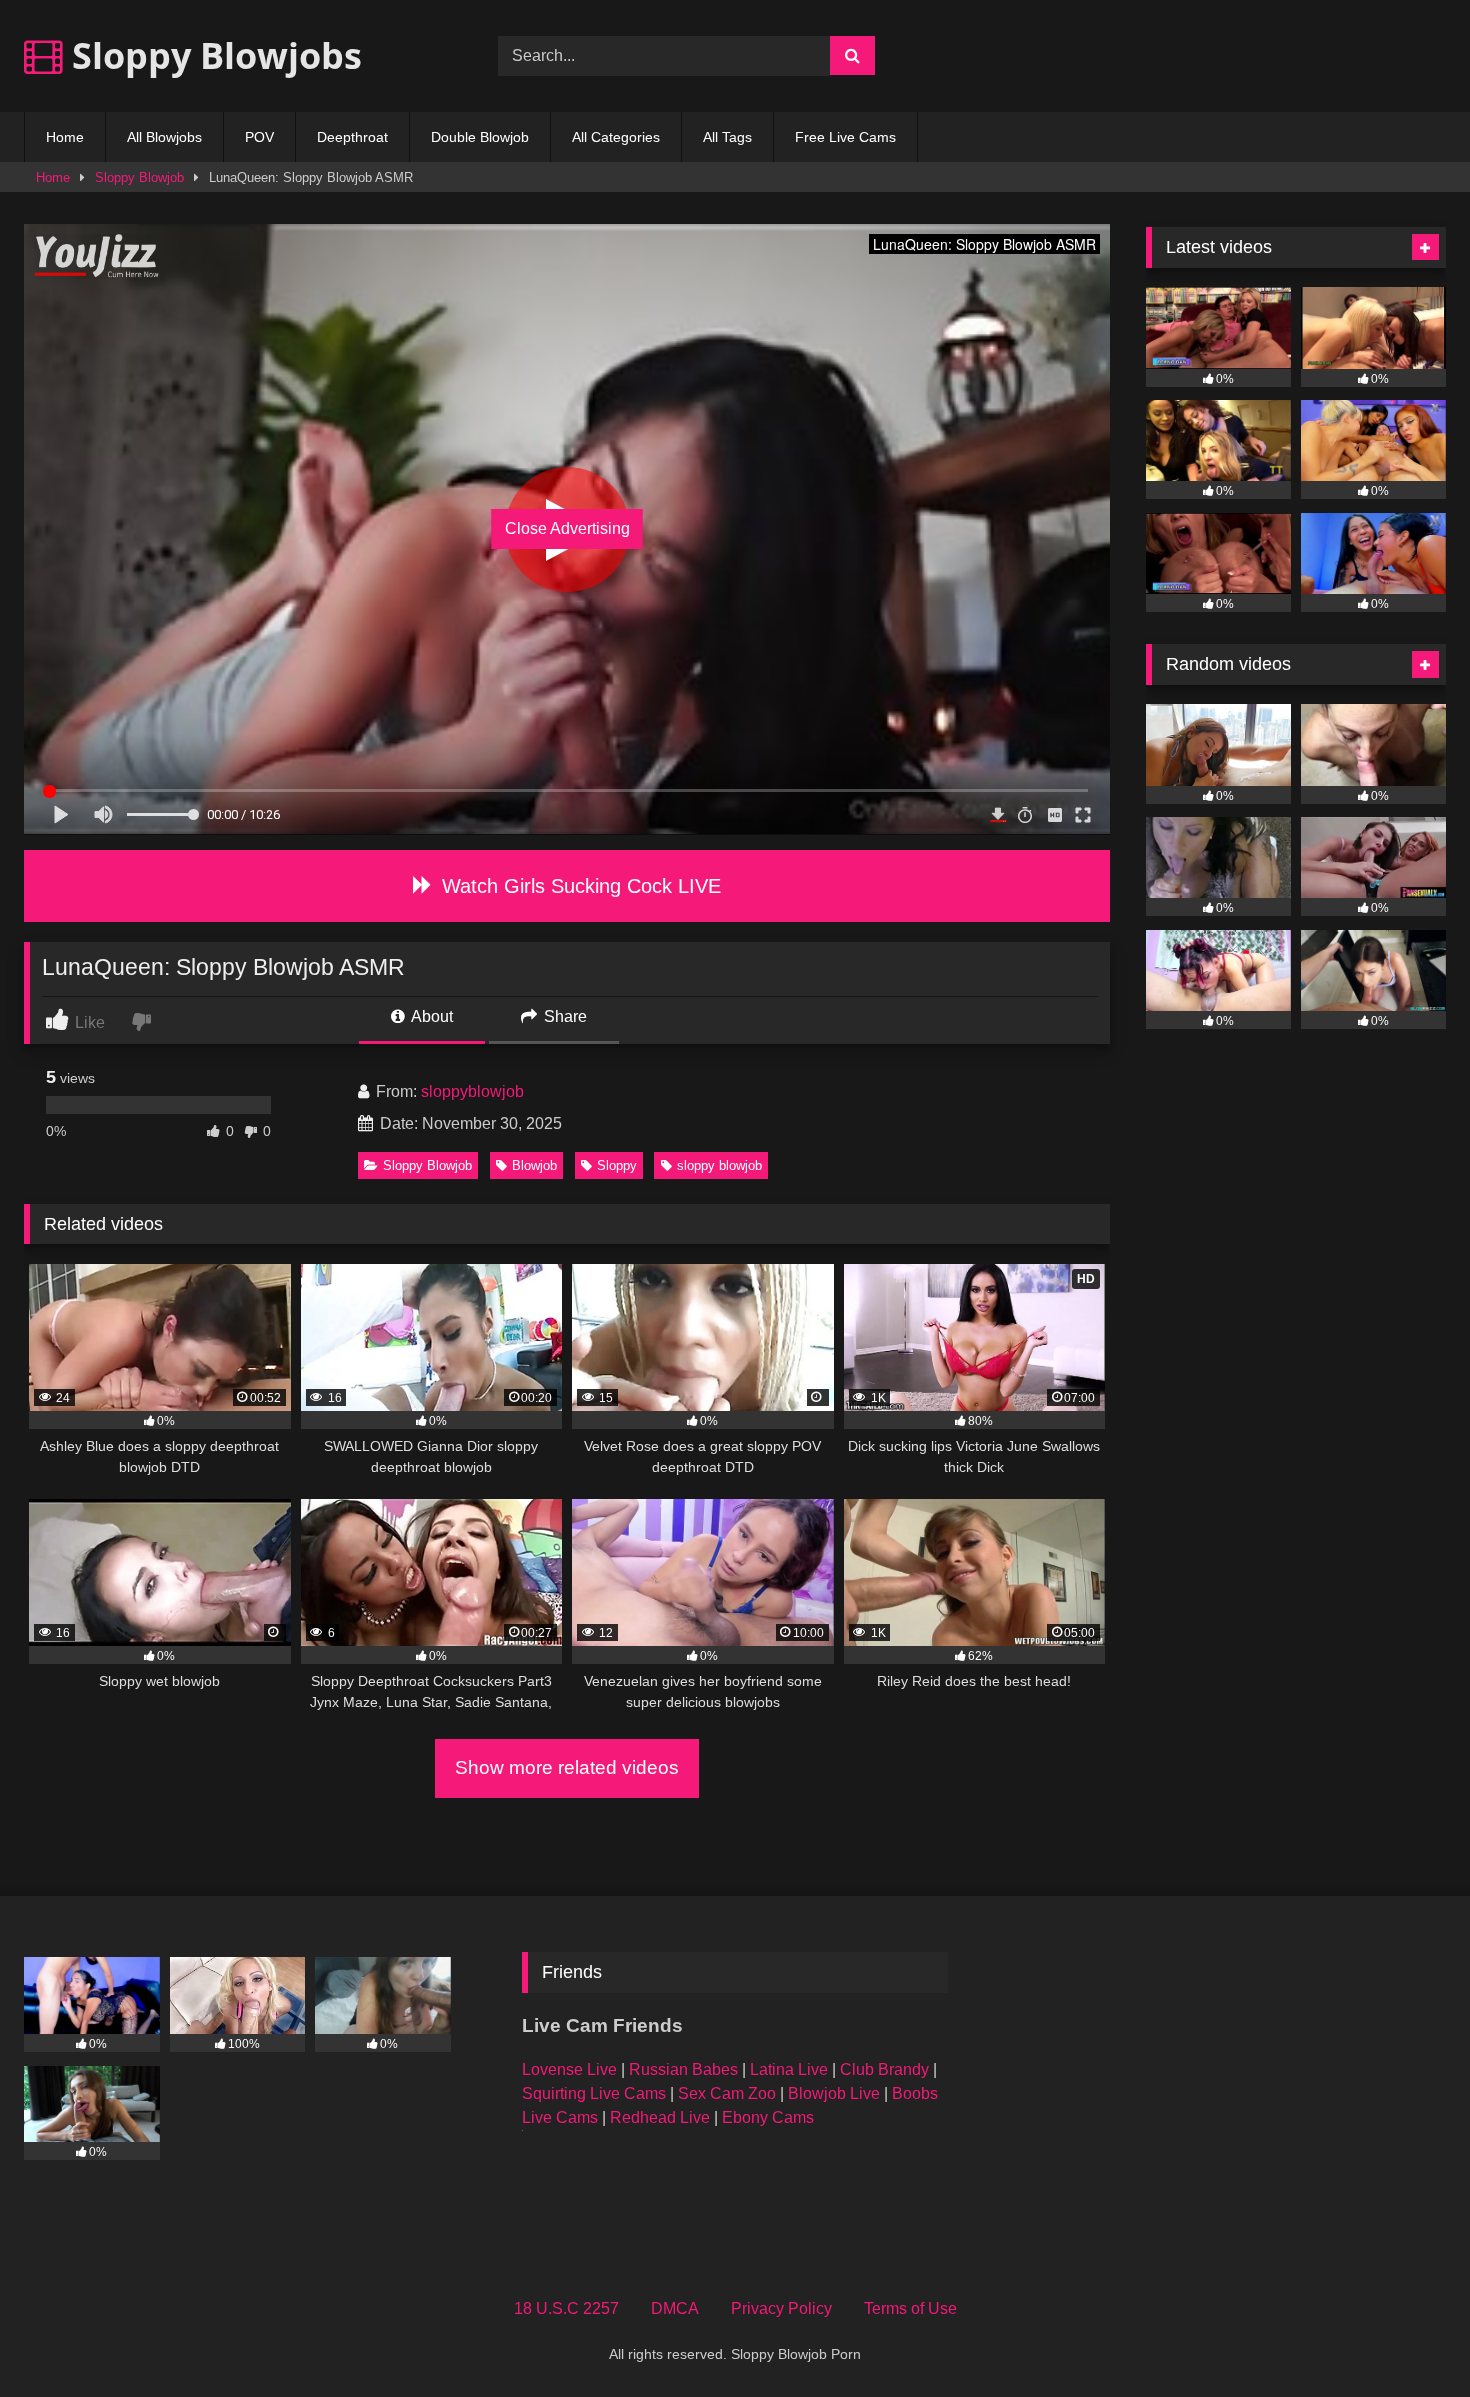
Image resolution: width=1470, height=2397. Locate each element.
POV (259, 137)
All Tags (727, 137)
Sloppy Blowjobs (212, 55)
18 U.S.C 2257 (566, 2308)
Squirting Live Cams (594, 2093)
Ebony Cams (768, 2117)
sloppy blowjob (719, 1165)
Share (563, 1016)
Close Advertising (567, 528)
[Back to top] (1408, 2337)
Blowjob (534, 1165)
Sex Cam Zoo (727, 2093)
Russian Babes (683, 2069)
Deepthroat (352, 137)
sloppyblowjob (472, 1091)
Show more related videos (567, 1767)
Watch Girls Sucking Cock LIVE (578, 886)
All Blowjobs (164, 137)
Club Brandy (884, 2069)
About (430, 1016)
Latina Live (789, 2069)
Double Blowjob (480, 137)
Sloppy (617, 1165)
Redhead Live (660, 2117)
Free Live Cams (845, 137)
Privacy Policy (781, 2308)
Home (65, 137)
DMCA (675, 2308)
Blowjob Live (834, 2093)
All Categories (616, 137)
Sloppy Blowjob (139, 177)
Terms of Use (910, 2308)
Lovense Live (569, 2069)
